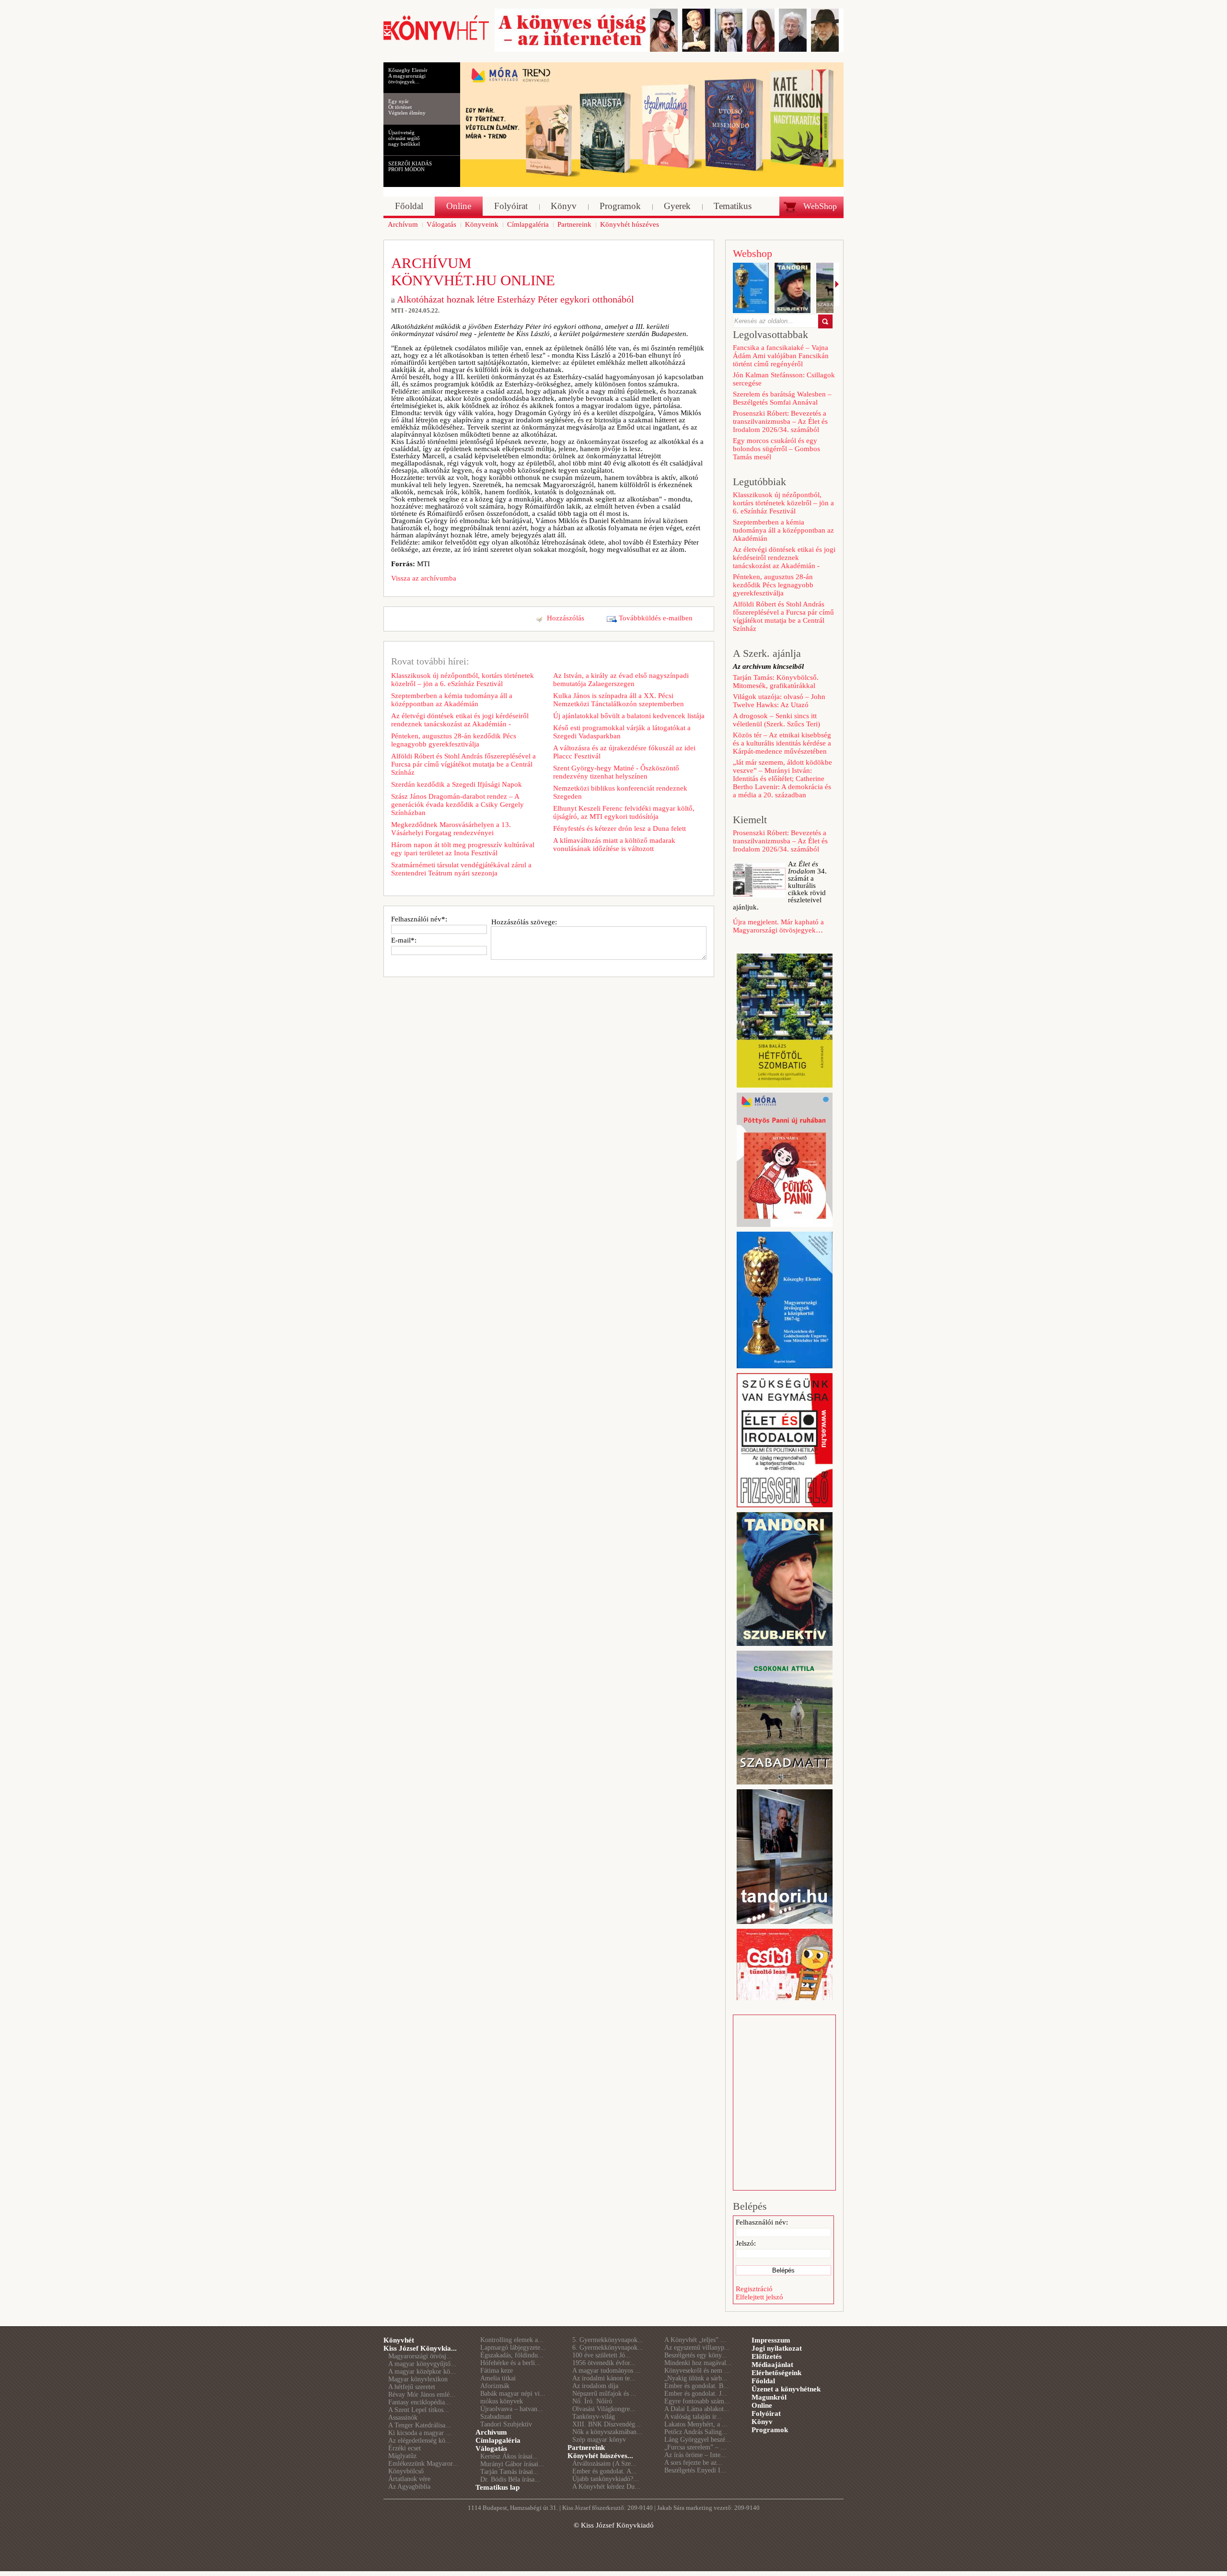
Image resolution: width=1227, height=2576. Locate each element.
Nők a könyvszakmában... (607, 2432)
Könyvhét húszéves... (600, 2456)
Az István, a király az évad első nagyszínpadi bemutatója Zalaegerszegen (621, 680)
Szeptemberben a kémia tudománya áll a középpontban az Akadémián (452, 700)
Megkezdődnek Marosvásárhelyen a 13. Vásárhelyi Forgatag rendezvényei (451, 829)
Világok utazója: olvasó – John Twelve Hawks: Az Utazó (779, 701)
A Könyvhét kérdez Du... (606, 2487)
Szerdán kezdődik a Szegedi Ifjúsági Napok (457, 784)
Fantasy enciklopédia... (419, 2402)
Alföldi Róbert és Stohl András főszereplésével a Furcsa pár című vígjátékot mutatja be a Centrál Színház (463, 764)
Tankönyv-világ (594, 2417)
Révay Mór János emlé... (422, 2395)
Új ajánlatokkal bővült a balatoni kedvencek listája (629, 716)
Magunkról (769, 2397)
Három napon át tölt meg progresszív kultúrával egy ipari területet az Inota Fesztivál (463, 849)
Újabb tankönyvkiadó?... (606, 2479)
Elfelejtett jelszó (759, 2297)
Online (762, 2405)
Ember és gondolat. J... (696, 2394)
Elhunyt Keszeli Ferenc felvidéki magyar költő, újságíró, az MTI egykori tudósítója (624, 812)
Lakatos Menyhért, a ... (696, 2424)
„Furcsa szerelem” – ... (695, 2447)
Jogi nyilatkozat (777, 2348)
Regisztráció (754, 2289)
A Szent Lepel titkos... (419, 2410)
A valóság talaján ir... (693, 2417)
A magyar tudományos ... (607, 2371)
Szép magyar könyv (599, 2440)
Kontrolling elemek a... (512, 2340)
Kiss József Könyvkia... (420, 2348)
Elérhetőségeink (776, 2373)
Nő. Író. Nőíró (592, 2401)
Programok (770, 2430)
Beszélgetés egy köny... (696, 2355)
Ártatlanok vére (409, 2479)
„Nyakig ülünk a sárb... (696, 2378)
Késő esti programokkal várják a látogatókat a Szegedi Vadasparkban (622, 732)
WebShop (820, 206)
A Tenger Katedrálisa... (420, 2425)
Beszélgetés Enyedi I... (695, 2470)
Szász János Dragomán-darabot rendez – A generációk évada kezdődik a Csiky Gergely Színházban (457, 804)
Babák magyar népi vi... (513, 2394)
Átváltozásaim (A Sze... (604, 2464)
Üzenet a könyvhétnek (786, 2389)
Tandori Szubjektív (506, 2424)
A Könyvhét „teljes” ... (695, 2340)
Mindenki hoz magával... (698, 2363)
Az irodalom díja (595, 2386)
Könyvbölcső (406, 2471)
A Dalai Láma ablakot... (697, 2409)
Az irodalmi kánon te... (604, 2378)
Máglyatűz (402, 2456)
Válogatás (491, 2448)
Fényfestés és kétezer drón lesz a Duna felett (619, 828)
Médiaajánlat (772, 2365)
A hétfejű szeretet (412, 2387)
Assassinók (403, 2418)
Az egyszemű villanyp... (697, 2348)
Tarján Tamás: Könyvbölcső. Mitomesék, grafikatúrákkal (776, 682)
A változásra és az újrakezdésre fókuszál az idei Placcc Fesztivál (624, 752)
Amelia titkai (498, 2378)
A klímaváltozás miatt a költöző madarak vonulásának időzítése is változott (614, 845)
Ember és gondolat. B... (697, 2386)
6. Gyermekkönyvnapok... (608, 2348)
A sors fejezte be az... (693, 2463)
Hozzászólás (566, 618)
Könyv (762, 2422)
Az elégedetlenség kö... (420, 2441)
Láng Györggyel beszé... (698, 2440)
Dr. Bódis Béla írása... (510, 2479)
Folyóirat (766, 2413)
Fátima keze (497, 2371)
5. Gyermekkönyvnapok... (608, 2340)
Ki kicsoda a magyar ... (420, 2433)
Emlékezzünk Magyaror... (423, 2464)
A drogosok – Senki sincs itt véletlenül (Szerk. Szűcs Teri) (776, 720)
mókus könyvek (502, 2401)
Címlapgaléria (498, 2440)
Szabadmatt (496, 2417)
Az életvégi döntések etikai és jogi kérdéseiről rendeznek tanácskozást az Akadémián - (460, 720)
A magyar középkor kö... (422, 2372)
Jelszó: (746, 2243)
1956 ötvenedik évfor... (604, 2363)
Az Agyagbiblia (409, 2487)
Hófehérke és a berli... (510, 2363)
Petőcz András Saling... (696, 2432)
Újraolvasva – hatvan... (512, 2409)
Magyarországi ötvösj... (420, 2356)
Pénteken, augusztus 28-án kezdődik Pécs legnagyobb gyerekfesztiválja (454, 740)
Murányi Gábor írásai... (512, 2464)
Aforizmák (495, 2386)
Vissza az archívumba (424, 578)
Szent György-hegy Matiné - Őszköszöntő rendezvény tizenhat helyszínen (616, 772)
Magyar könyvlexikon (418, 2379)
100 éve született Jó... (602, 2355)
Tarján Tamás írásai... (509, 2472)
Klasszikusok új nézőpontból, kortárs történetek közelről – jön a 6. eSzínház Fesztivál (463, 680)
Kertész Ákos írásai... (509, 2456)
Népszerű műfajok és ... (604, 2394)
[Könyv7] (436, 39)
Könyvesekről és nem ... (697, 2371)
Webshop (752, 253)
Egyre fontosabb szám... (697, 2401)
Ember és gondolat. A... (605, 2471)
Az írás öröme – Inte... (695, 2455)
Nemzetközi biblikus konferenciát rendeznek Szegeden (620, 792)
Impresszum (771, 2340)
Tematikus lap (498, 2487)
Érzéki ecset (405, 2448)
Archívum (491, 2432)
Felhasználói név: (762, 2222)
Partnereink (586, 2448)
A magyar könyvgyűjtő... (422, 2364)
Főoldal (763, 2381)
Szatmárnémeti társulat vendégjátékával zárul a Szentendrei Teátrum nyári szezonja (461, 869)
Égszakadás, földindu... (512, 2355)
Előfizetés (767, 2356)
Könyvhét (399, 2340)
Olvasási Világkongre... (604, 2409)
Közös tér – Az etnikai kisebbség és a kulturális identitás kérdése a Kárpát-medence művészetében (782, 743)
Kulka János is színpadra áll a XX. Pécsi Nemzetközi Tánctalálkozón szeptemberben (619, 700)
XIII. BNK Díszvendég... (607, 2424)
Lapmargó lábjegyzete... (513, 2348)
